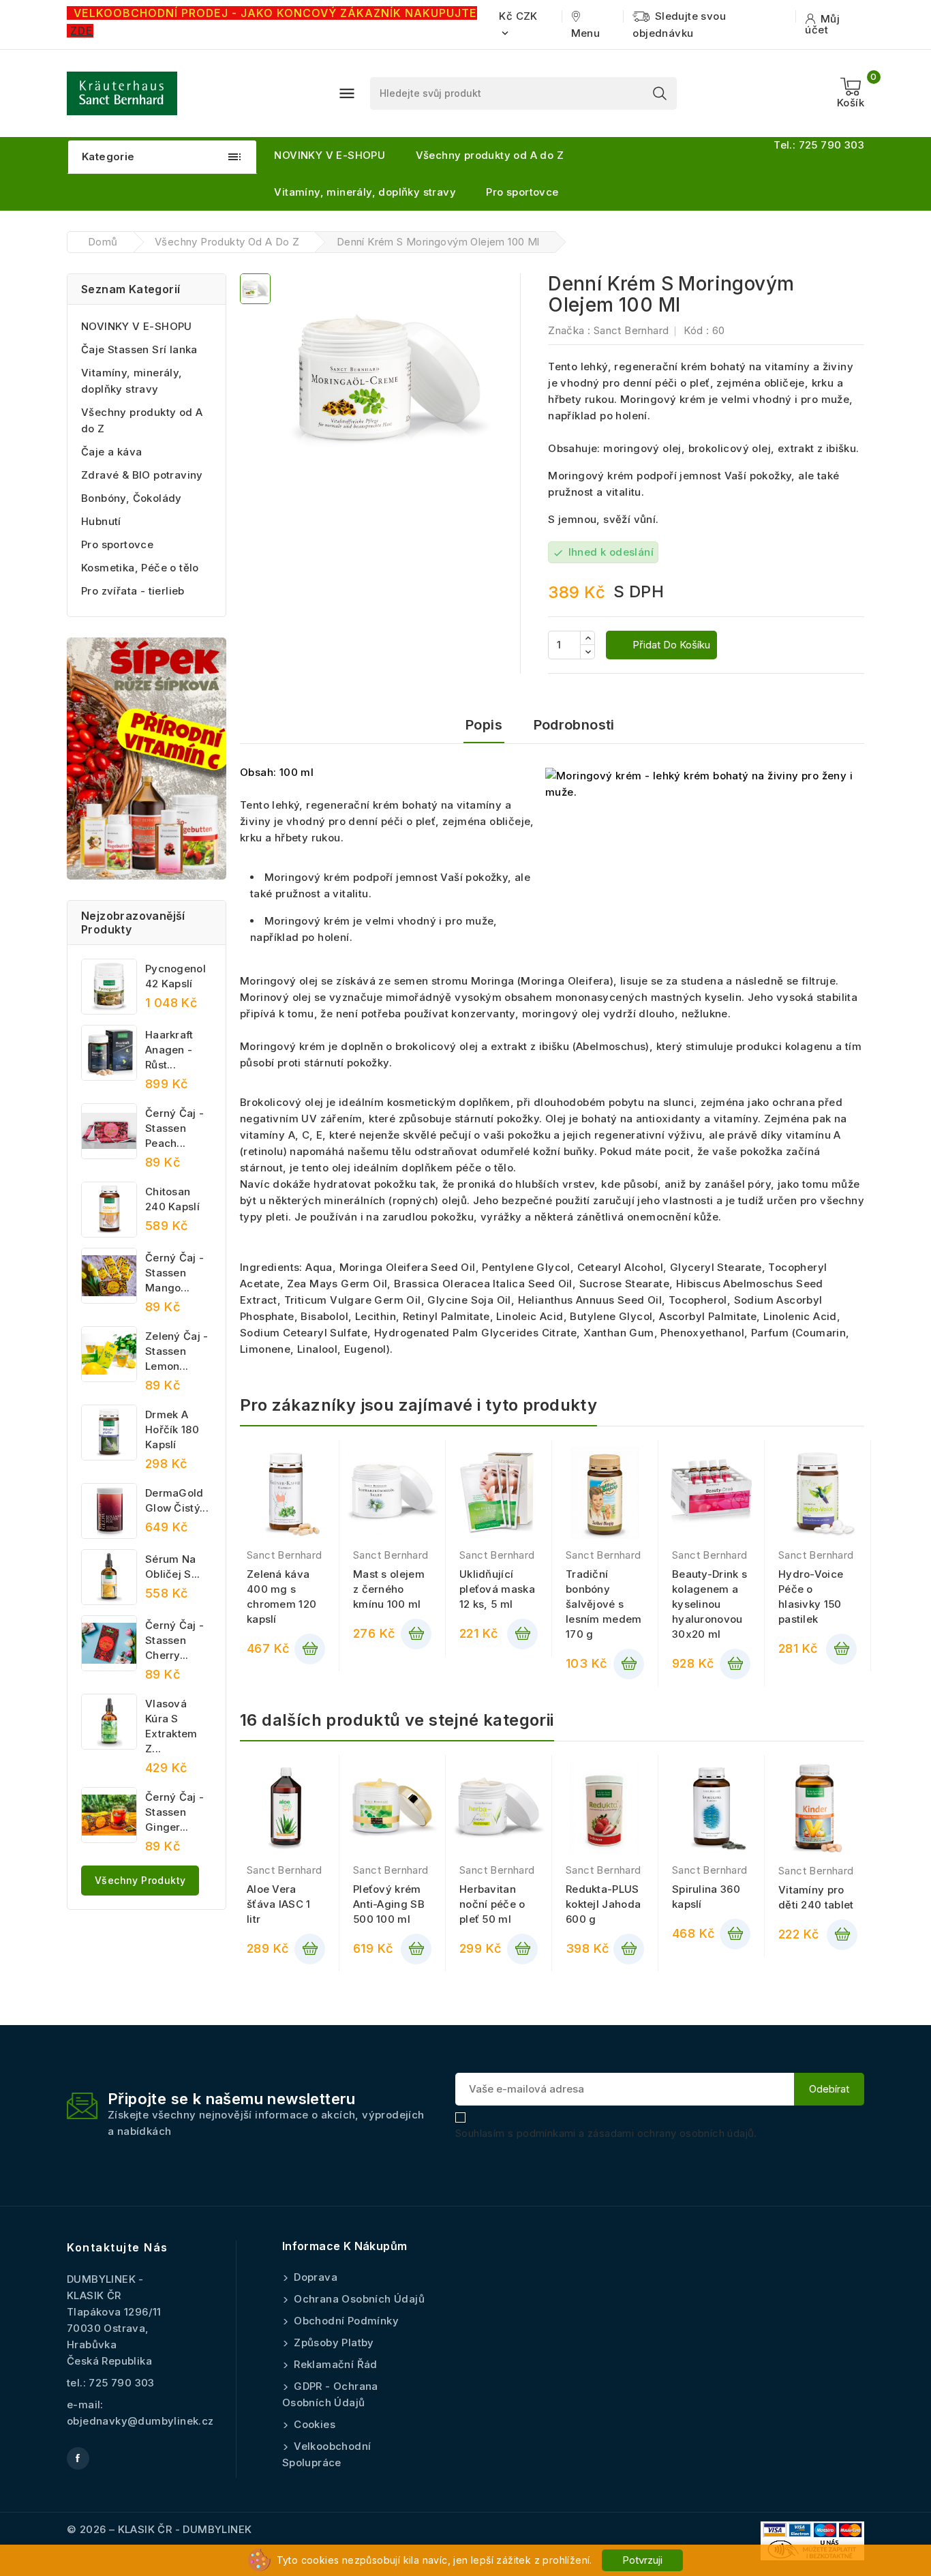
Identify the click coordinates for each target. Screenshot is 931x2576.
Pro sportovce (522, 192)
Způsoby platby (333, 2342)
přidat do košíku (310, 1649)
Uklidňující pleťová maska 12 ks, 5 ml (497, 1589)
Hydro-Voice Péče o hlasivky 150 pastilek (811, 1597)
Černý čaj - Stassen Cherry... (174, 1640)
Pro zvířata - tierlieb (133, 591)
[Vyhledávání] (660, 93)
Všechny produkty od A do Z (490, 155)
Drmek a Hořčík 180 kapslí (172, 1429)
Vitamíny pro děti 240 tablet (816, 1897)
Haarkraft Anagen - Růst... (169, 1050)
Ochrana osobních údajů (358, 2299)
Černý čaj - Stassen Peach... (174, 1128)
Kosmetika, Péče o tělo (140, 568)
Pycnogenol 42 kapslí (175, 976)
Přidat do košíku (670, 645)
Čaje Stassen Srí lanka (139, 349)
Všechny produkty (140, 1880)
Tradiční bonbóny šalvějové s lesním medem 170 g (604, 1604)
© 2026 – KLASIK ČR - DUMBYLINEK (159, 2529)
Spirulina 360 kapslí (706, 1897)
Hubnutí (101, 521)
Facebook (78, 2458)
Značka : (569, 330)
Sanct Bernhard (631, 330)
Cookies (313, 2424)
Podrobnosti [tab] (574, 725)
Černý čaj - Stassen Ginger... (174, 1812)
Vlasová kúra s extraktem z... (171, 1726)
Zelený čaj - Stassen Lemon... (177, 1351)
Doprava (314, 2277)
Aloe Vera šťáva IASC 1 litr (279, 1904)
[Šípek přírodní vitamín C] (147, 759)
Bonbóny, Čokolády (132, 498)
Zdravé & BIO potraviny (142, 475)
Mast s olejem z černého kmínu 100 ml (389, 1589)
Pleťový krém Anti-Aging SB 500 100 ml (389, 1904)
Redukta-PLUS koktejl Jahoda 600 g (603, 1904)
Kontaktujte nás (118, 2247)
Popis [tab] (484, 725)
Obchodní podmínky (345, 2321)
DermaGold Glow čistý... (177, 1500)
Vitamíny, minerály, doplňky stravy (365, 192)
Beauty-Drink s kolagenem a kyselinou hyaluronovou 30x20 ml (709, 1604)
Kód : (696, 330)
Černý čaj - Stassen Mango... (174, 1273)
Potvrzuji (642, 2560)
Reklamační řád (334, 2364)
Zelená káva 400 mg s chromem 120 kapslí (281, 1597)
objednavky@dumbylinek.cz (140, 2421)
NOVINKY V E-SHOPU (330, 155)
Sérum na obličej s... (173, 1567)
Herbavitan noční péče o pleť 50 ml (492, 1904)
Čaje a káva (111, 452)
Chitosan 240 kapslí (172, 1199)
